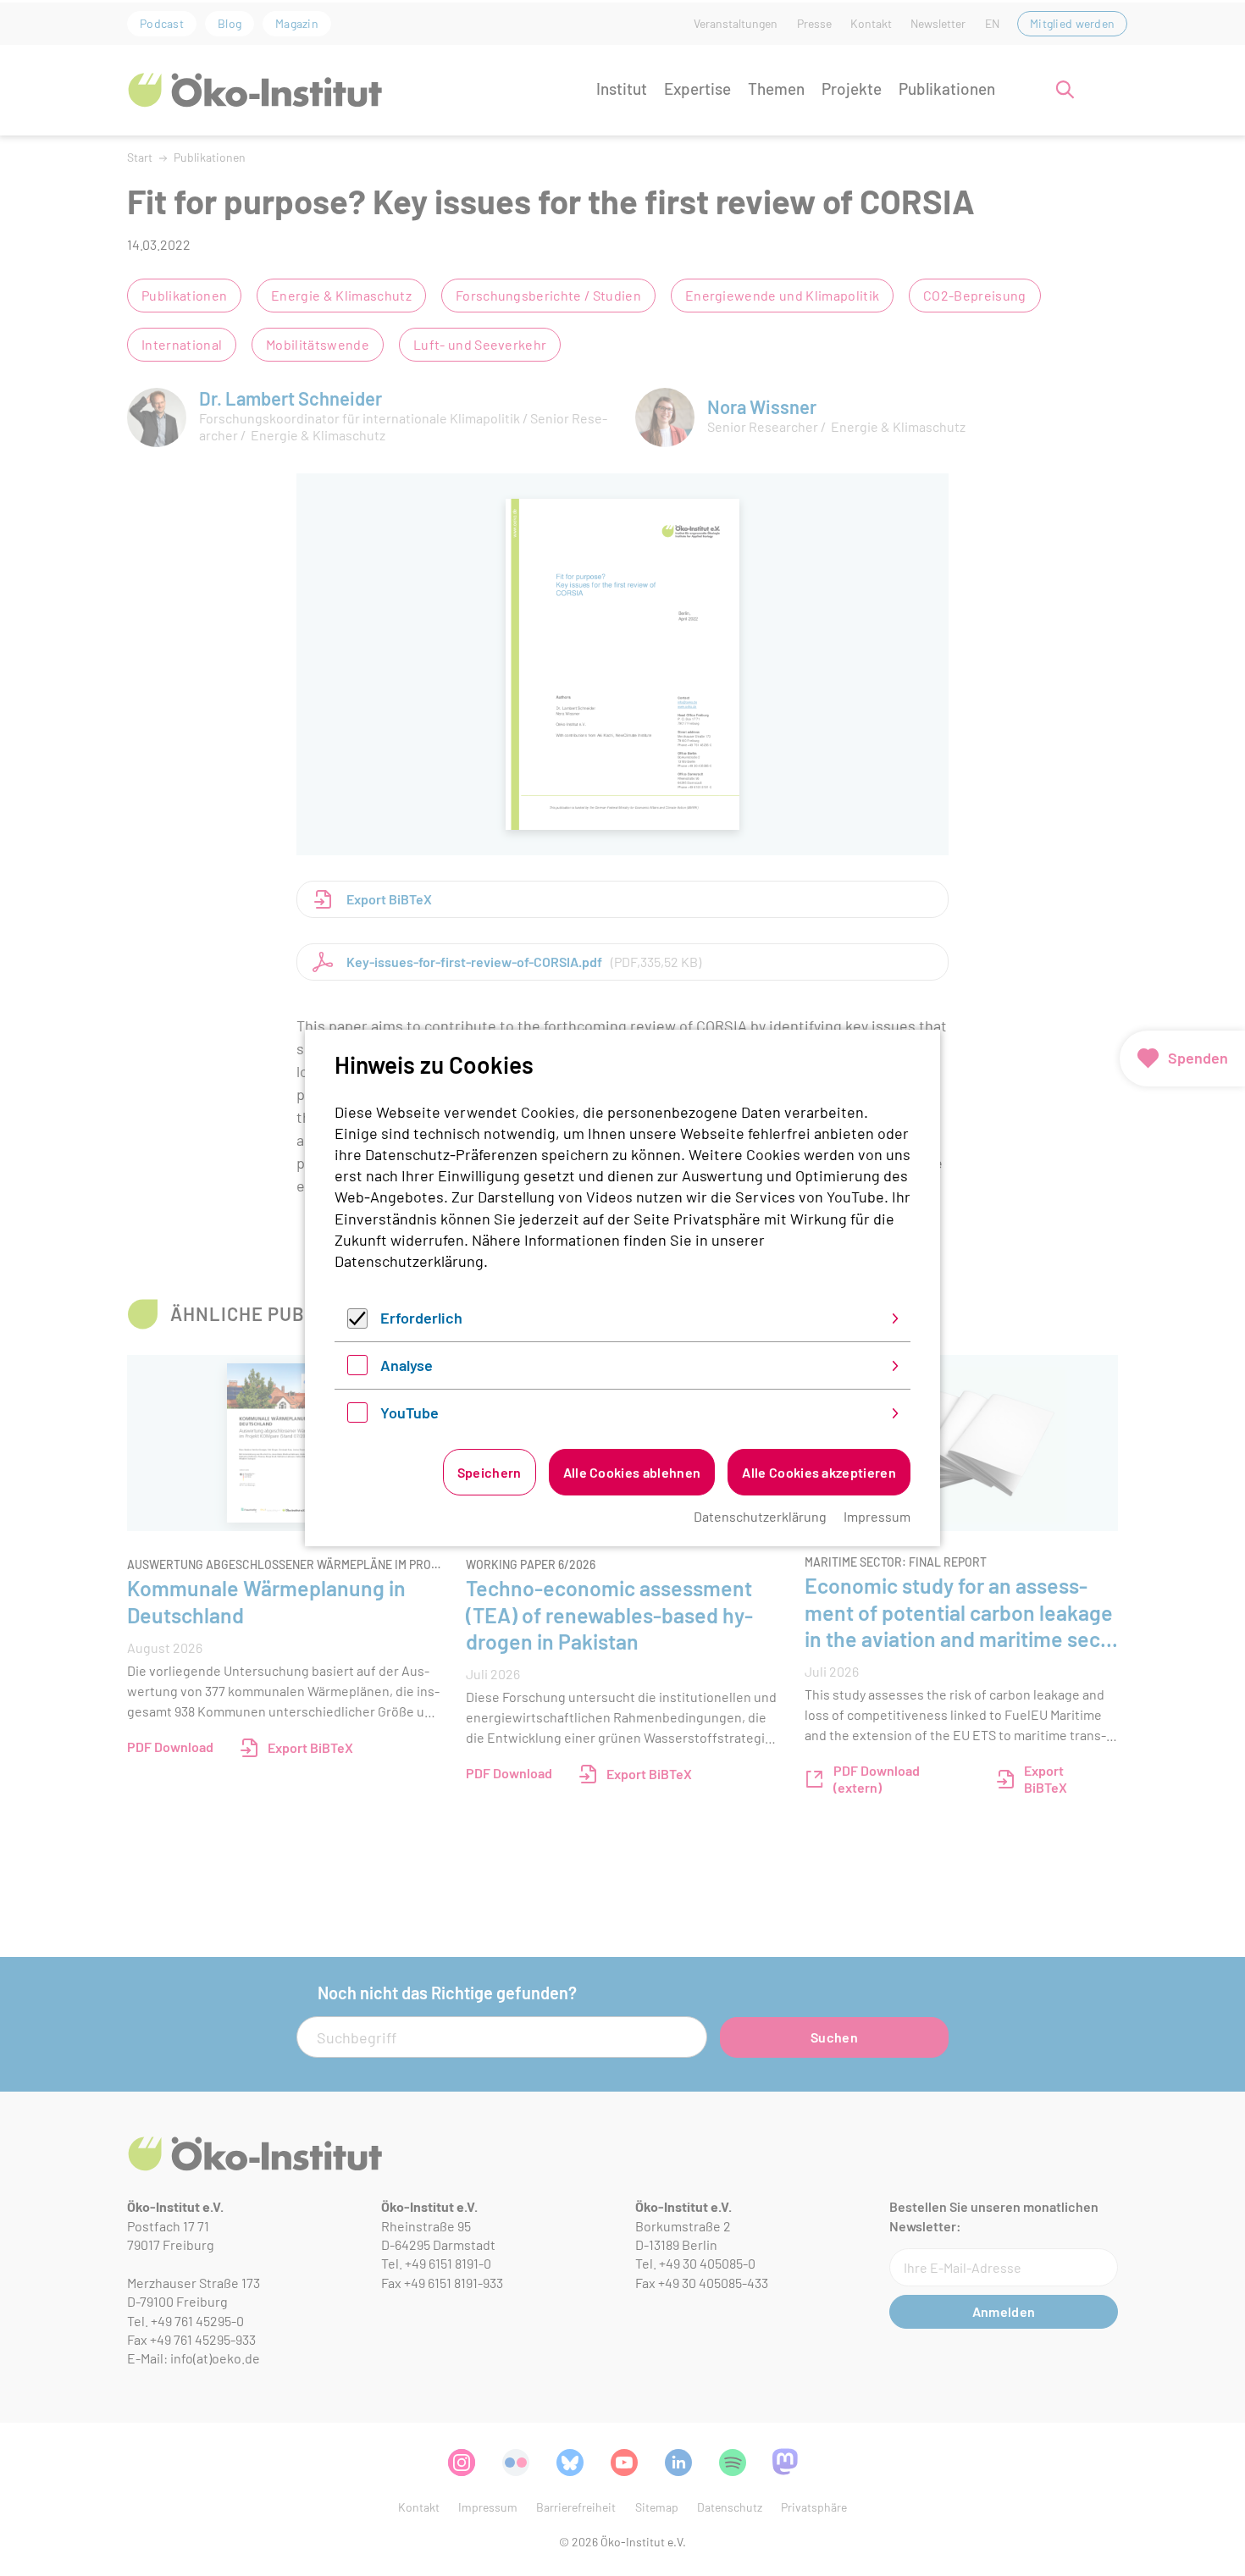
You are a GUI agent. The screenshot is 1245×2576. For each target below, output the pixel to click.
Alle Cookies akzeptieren (819, 1472)
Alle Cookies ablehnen (632, 1472)
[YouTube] (357, 1417)
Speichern (490, 1472)
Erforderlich (421, 1318)
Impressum (877, 1516)
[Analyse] (357, 1369)
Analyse (407, 1365)
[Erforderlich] (357, 1323)
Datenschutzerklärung (409, 1261)
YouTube (409, 1412)
